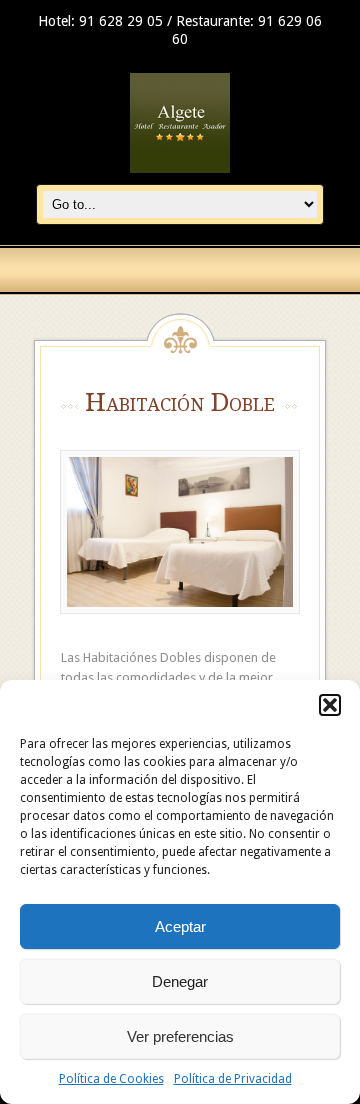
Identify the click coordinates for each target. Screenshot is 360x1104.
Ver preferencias (180, 1036)
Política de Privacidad (233, 1079)
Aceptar (180, 926)
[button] (330, 705)
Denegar (180, 981)
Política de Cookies (111, 1079)
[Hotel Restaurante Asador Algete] (180, 173)
